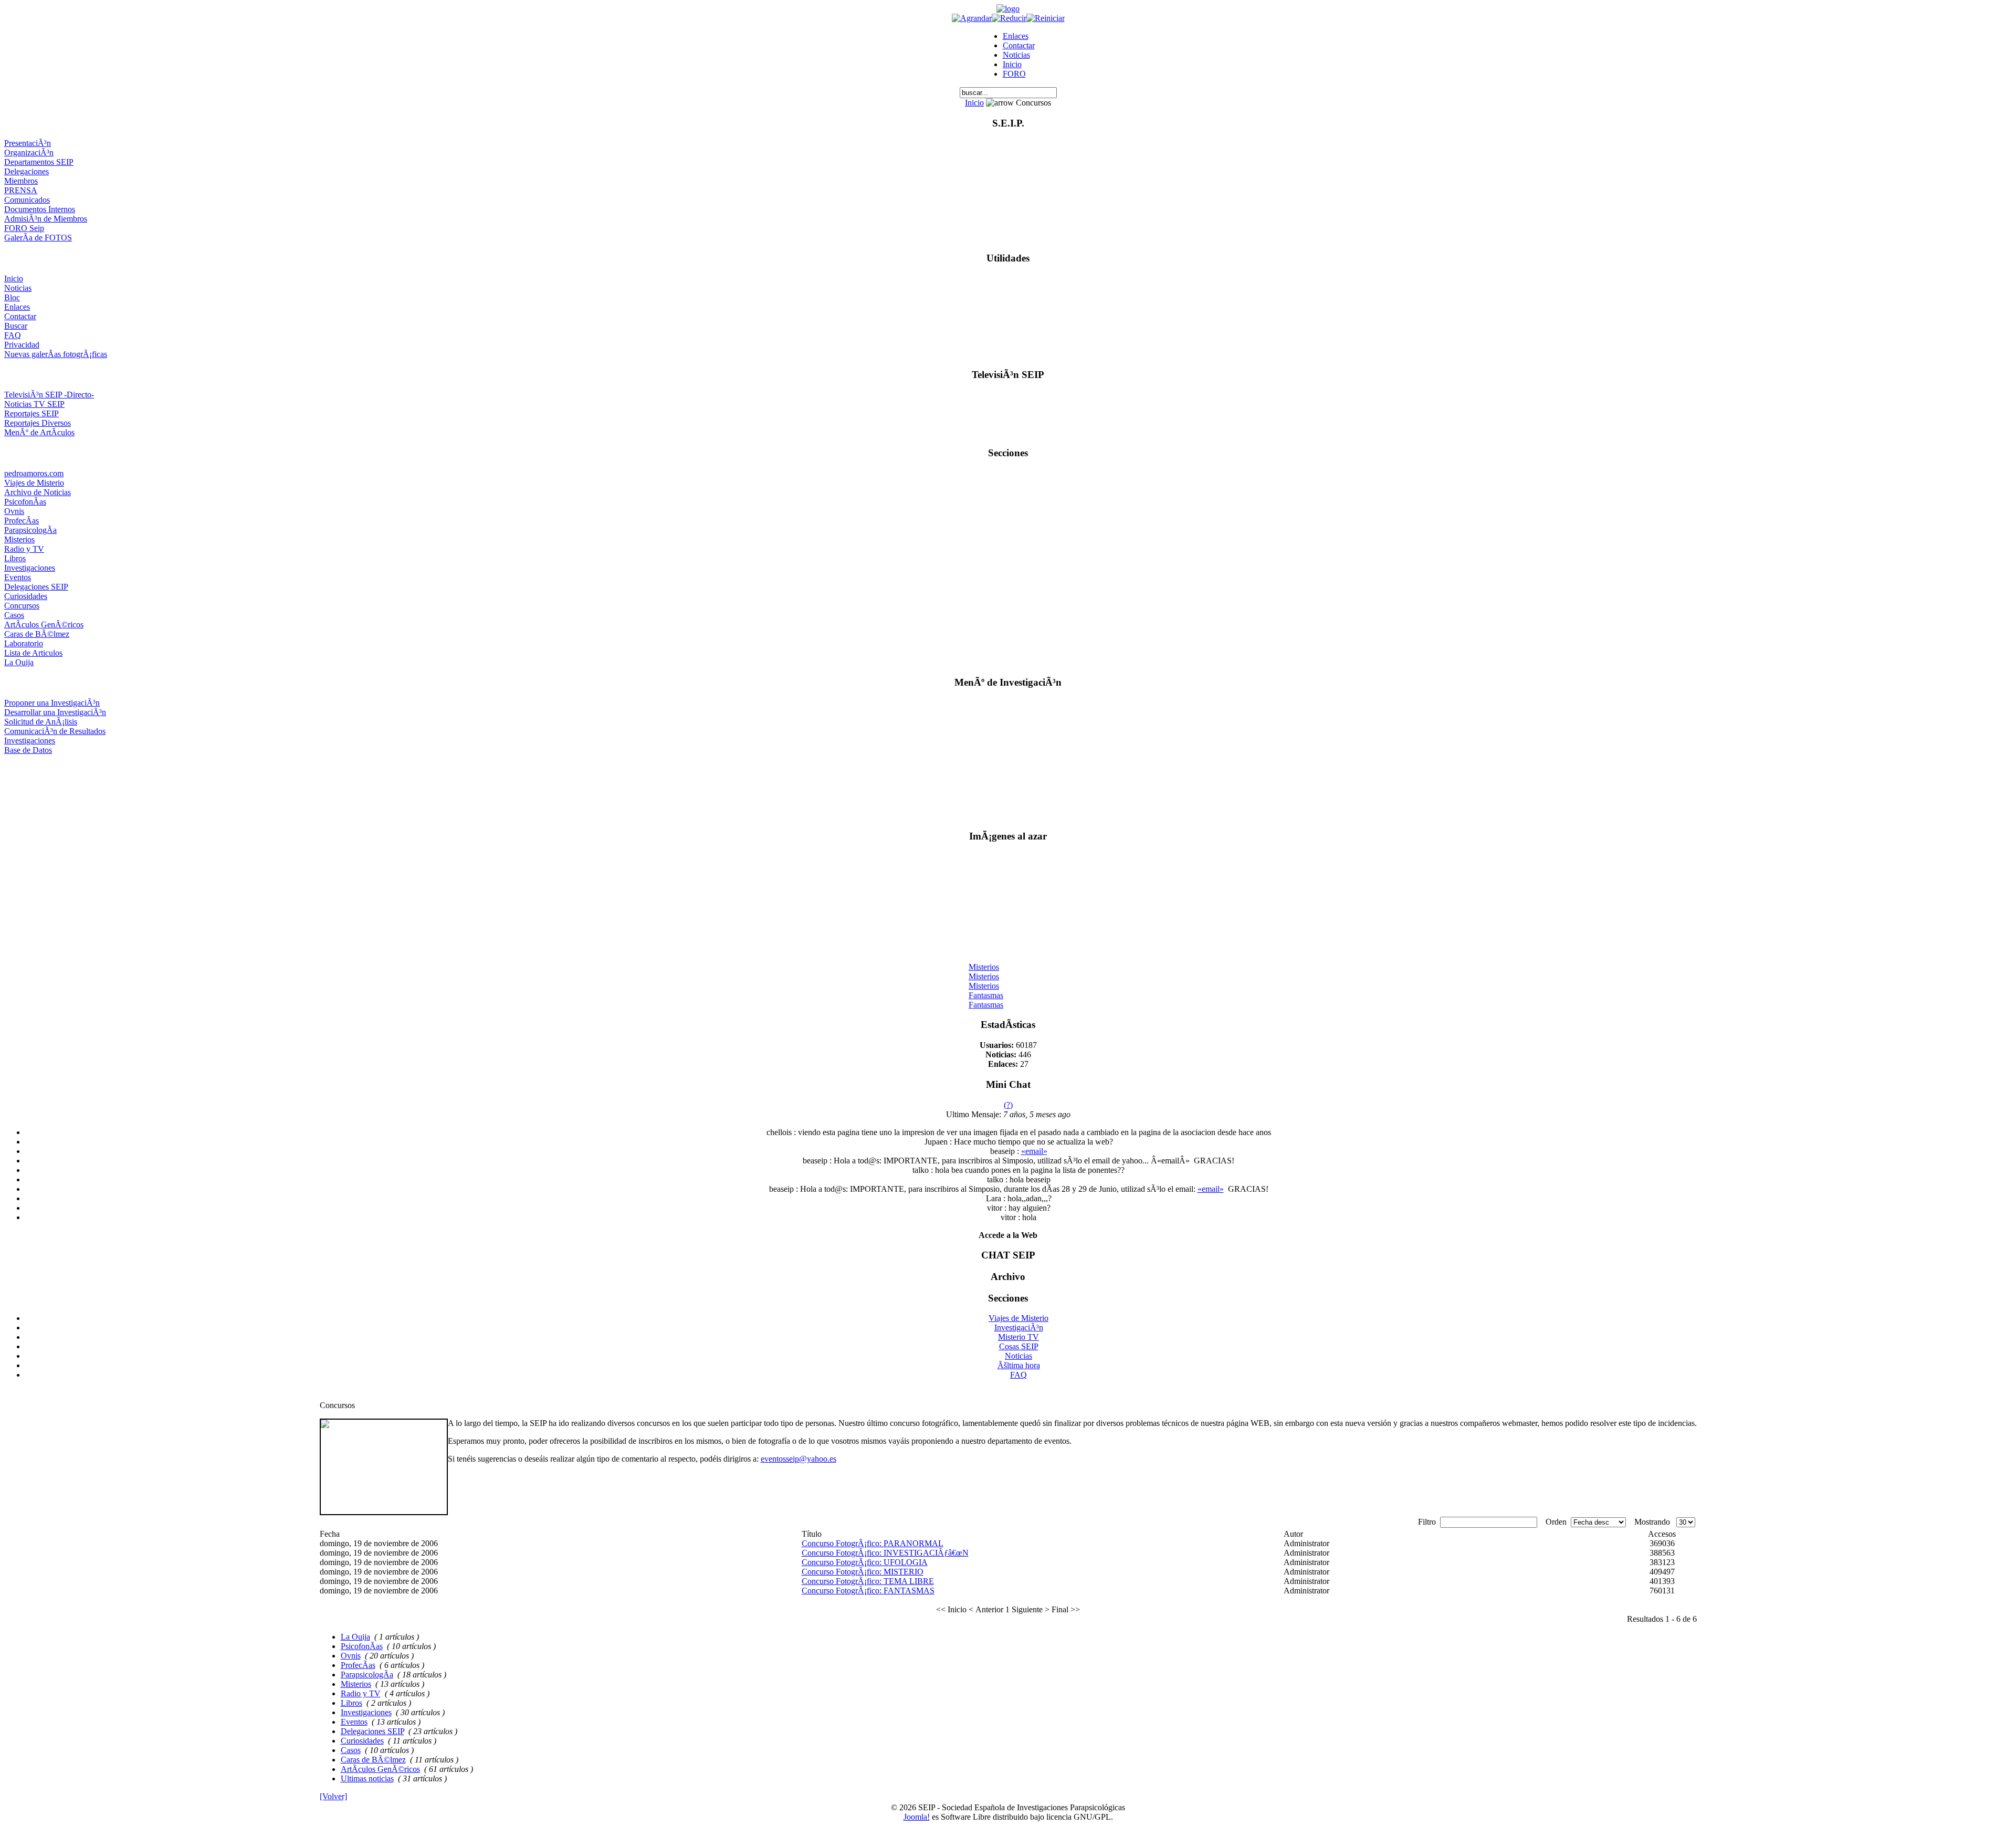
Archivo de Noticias (38, 492)
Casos (14, 615)
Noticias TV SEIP (34, 404)
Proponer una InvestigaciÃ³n (52, 703)
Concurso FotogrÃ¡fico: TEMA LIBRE (868, 1581)
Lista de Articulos (33, 653)
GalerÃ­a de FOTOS (38, 238)
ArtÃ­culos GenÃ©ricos (44, 625)
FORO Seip (24, 228)
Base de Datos (28, 750)
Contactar (1019, 45)
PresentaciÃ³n (28, 143)
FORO (1014, 74)
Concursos (22, 606)
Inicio (1012, 64)
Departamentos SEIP (39, 162)
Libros (15, 558)
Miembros (21, 181)
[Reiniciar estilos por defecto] (1046, 18)
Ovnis (14, 511)
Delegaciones (27, 171)
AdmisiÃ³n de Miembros (46, 219)
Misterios (19, 539)
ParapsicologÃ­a (30, 530)
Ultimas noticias (367, 1778)
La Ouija (19, 662)
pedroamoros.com (34, 473)
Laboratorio (24, 643)
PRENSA (21, 190)
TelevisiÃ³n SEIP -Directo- (49, 395)
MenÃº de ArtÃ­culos (39, 432)
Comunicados (27, 200)
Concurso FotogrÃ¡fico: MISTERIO (863, 1572)
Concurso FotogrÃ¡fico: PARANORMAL (873, 1543)
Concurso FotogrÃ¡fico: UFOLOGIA (865, 1562)
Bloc (12, 297)
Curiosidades (26, 596)
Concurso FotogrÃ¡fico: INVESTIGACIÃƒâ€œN (885, 1553)
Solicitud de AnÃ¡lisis (41, 722)
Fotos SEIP (988, 1006)
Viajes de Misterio (34, 483)
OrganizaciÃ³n (29, 153)
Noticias (1016, 55)
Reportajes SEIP (31, 413)
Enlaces (1016, 36)
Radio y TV (24, 549)
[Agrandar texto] (972, 18)
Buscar (16, 326)
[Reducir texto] (1009, 18)
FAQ (13, 335)
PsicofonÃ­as (25, 502)
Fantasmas (986, 987)
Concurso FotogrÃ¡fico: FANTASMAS (868, 1591)
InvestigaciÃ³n (1019, 1327)
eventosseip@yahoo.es (799, 1459)
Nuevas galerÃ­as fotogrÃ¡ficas (56, 354)
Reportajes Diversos (38, 423)
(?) (1008, 1105)
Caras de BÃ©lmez (37, 634)
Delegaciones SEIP (36, 587)
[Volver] (333, 1796)
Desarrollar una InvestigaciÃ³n (55, 712)
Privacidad (22, 345)
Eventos (18, 577)
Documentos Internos (40, 209)
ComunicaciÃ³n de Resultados (55, 731)
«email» (1034, 1151)
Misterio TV (1018, 1337)
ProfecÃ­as (22, 521)
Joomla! (917, 1817)
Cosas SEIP (1019, 1346)
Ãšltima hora (1019, 1365)
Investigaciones (30, 568)
